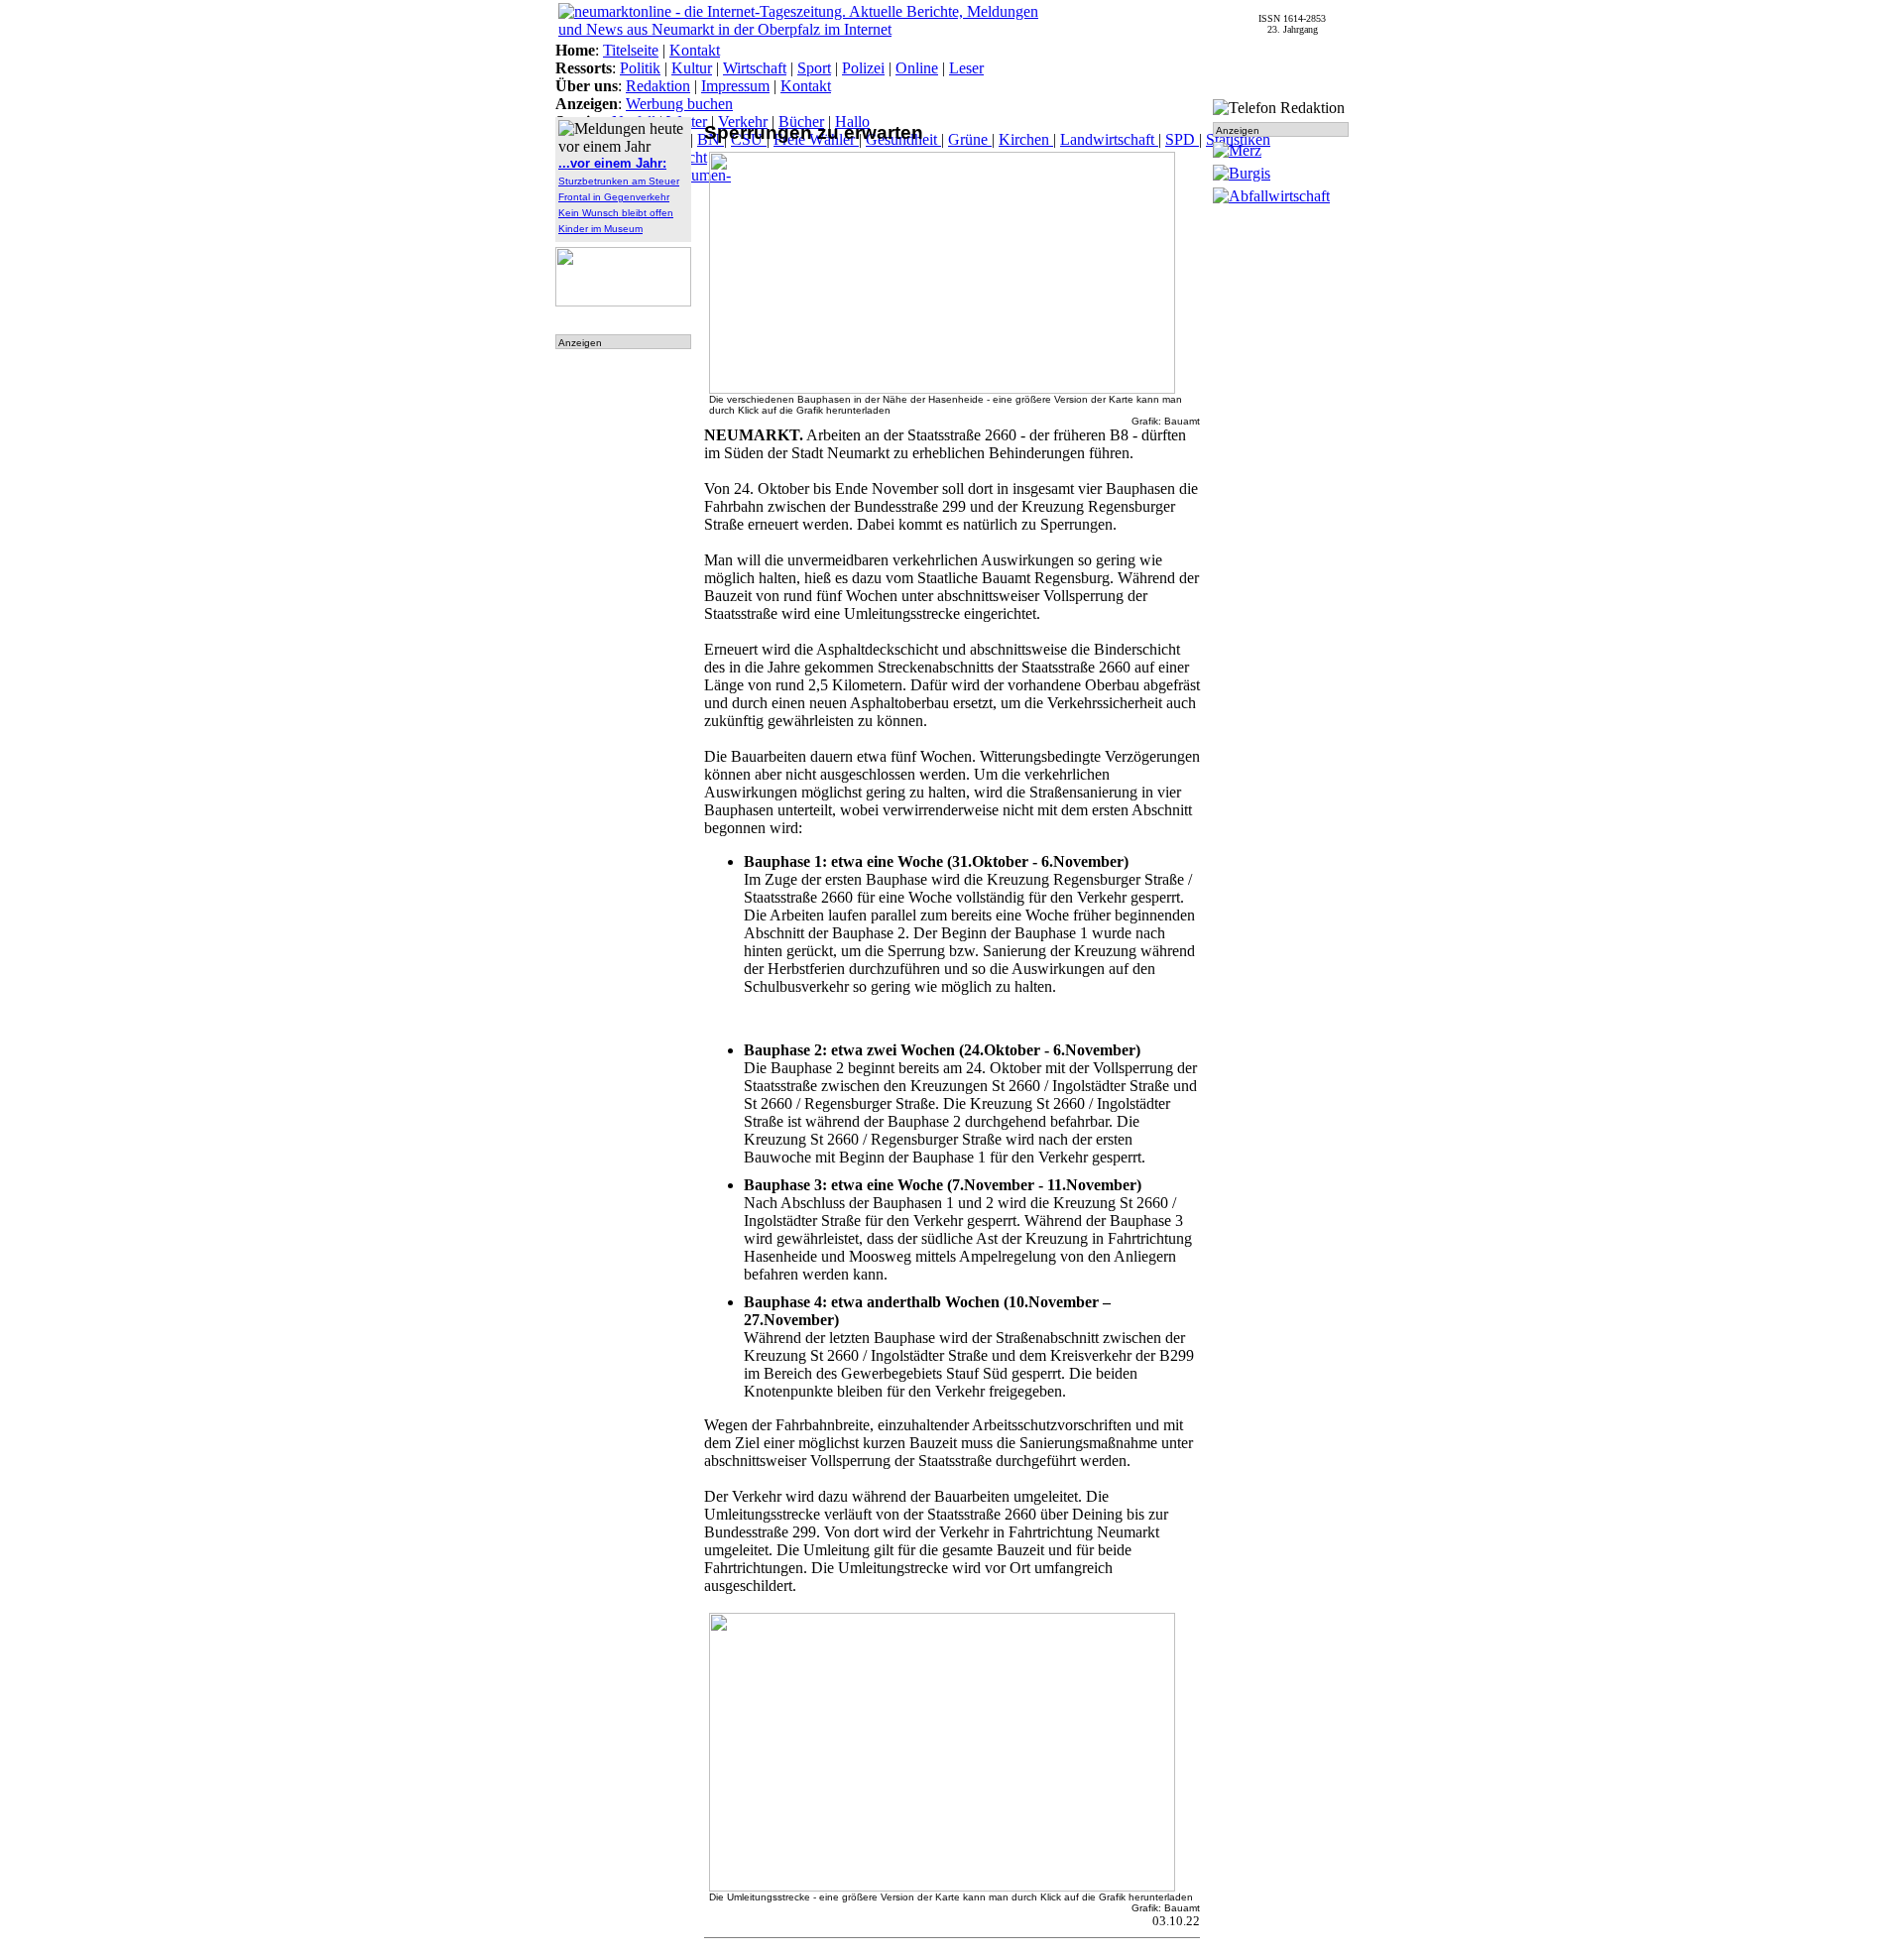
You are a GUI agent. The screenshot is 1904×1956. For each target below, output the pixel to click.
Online (917, 68)
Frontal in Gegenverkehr (614, 197)
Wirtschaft (755, 68)
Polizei (863, 68)
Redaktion (658, 86)
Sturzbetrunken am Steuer (619, 181)
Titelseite (631, 50)
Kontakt (695, 50)
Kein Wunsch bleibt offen (616, 213)
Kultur (692, 68)
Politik (640, 68)
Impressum (735, 86)
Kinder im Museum (600, 229)
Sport (814, 68)
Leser (966, 68)
